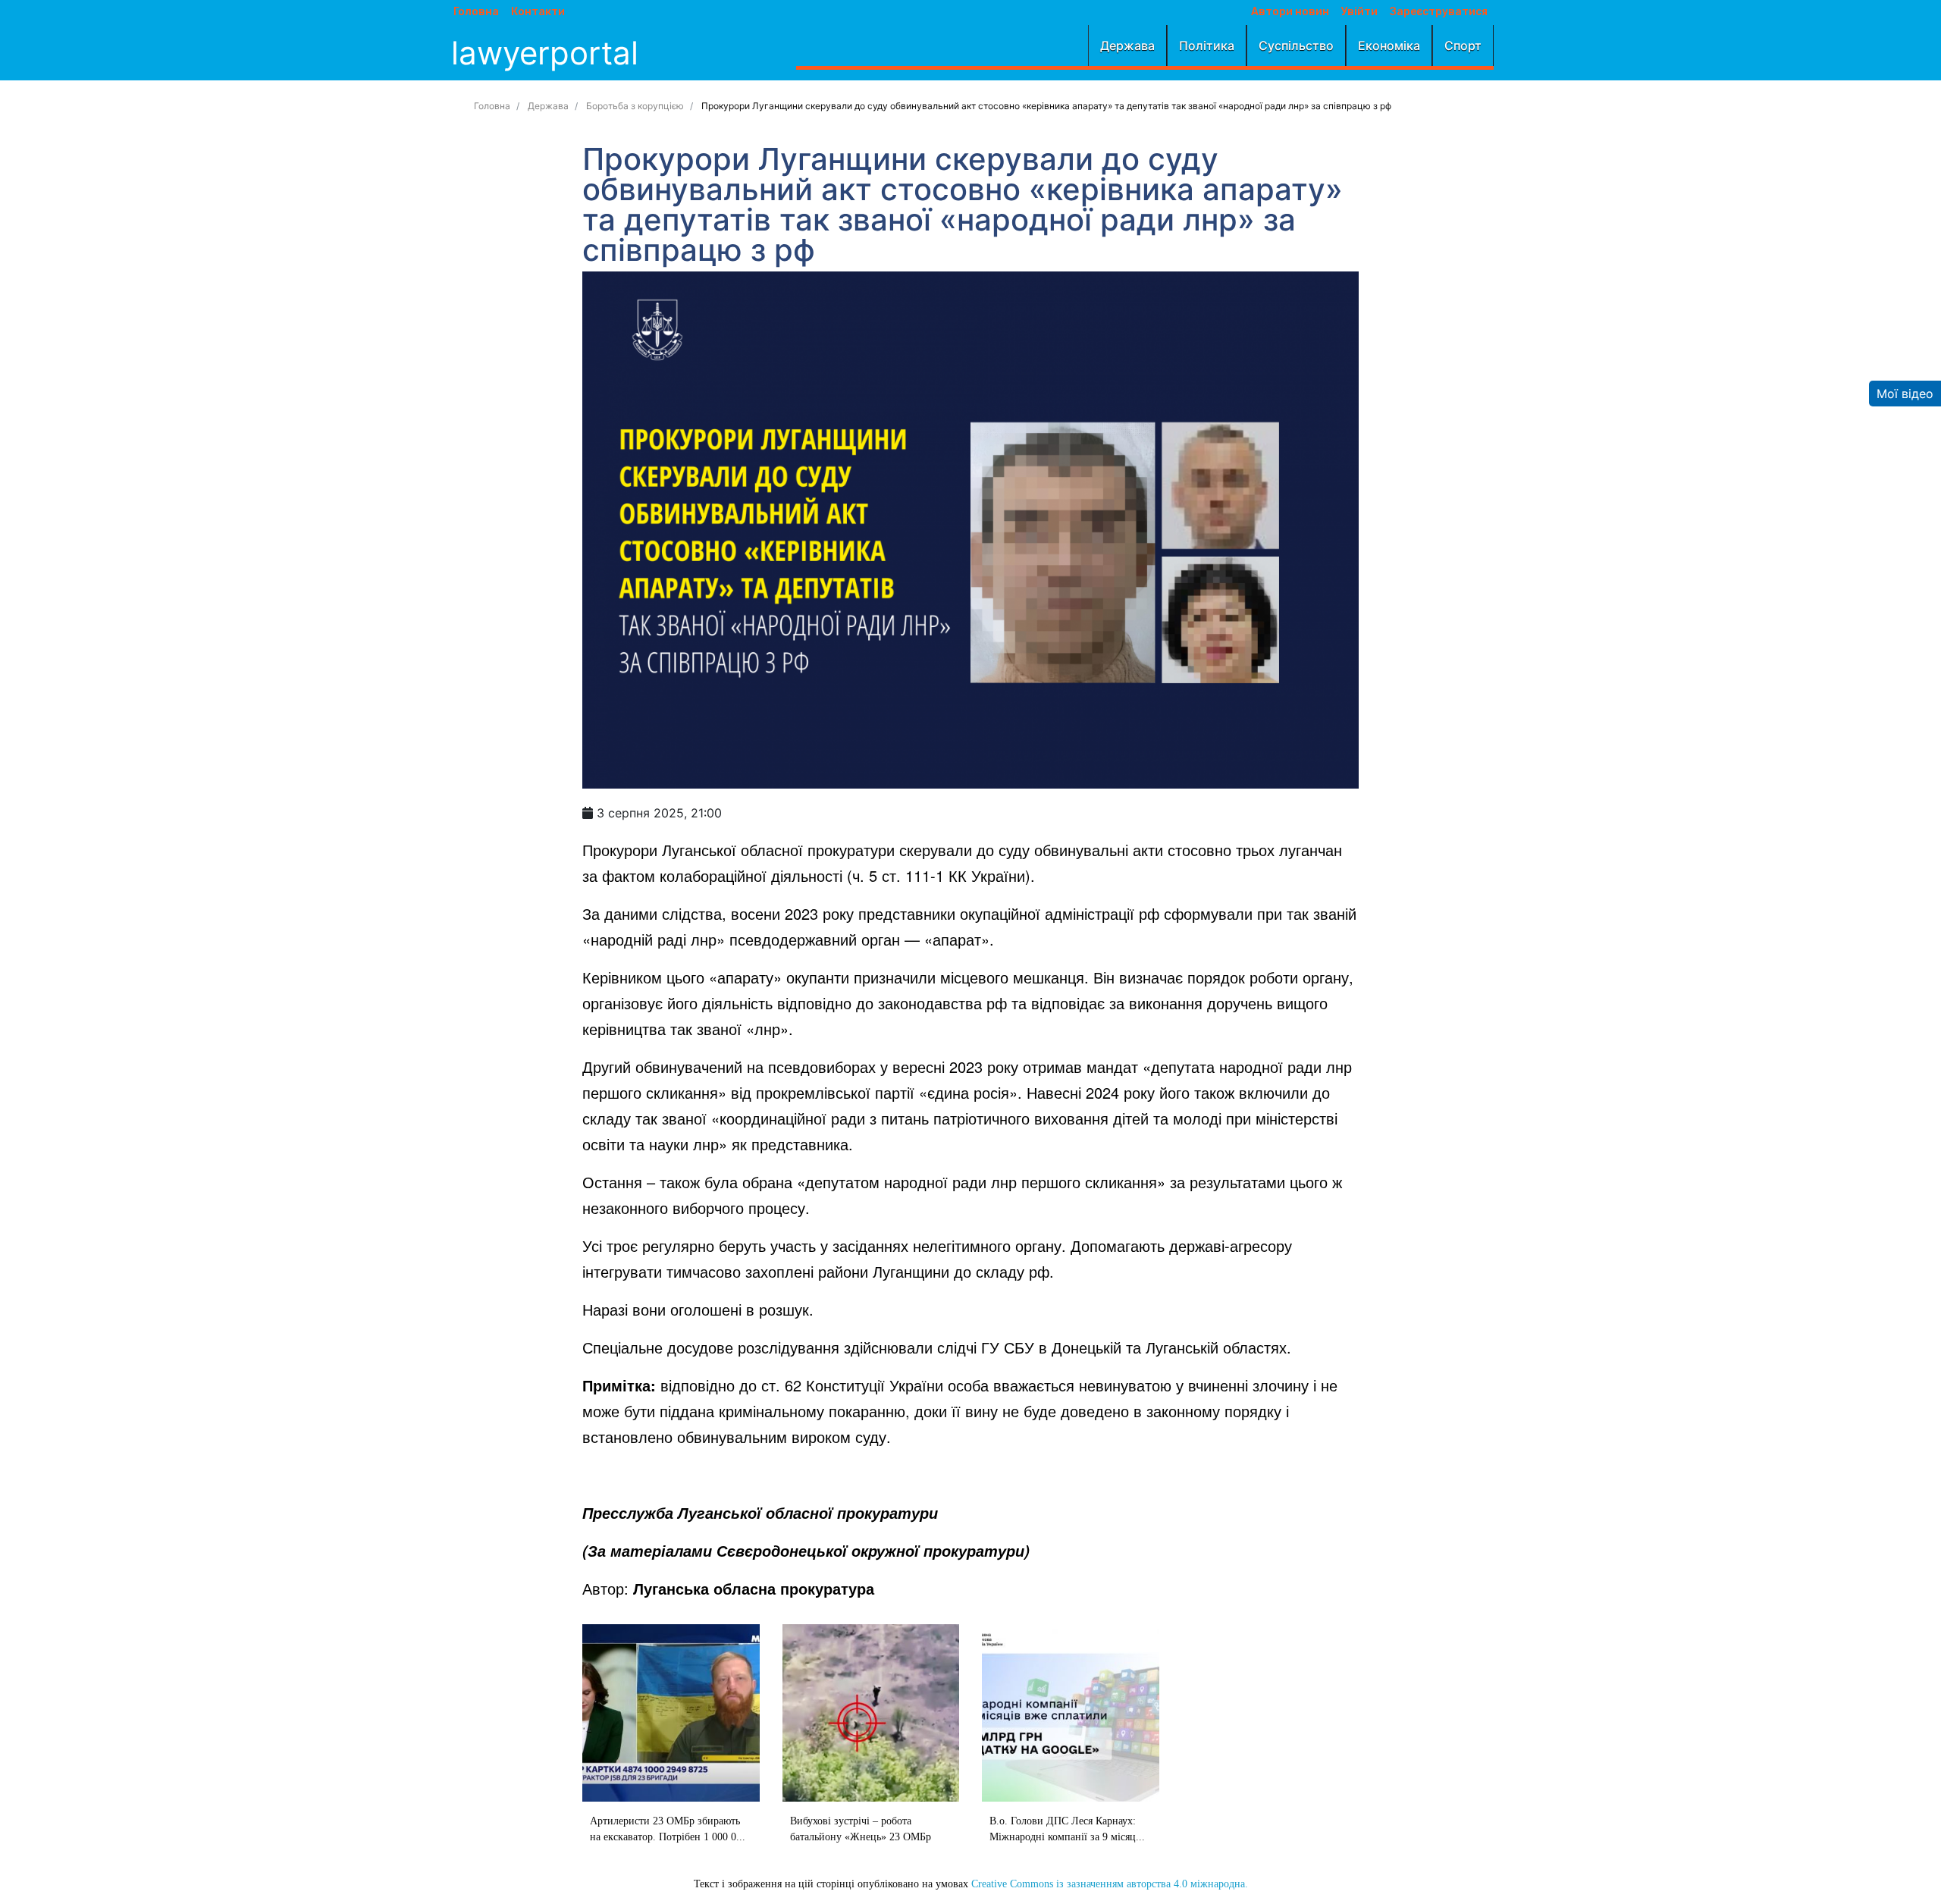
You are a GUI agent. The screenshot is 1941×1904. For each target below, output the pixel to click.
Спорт (1463, 45)
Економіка (1389, 45)
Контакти (538, 12)
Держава (1127, 45)
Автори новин (1290, 12)
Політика (1207, 45)
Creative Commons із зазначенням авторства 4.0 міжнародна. (1110, 1884)
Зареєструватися (1439, 12)
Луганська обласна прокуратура (754, 1588)
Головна (476, 12)
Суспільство (1296, 45)
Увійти (1359, 12)
